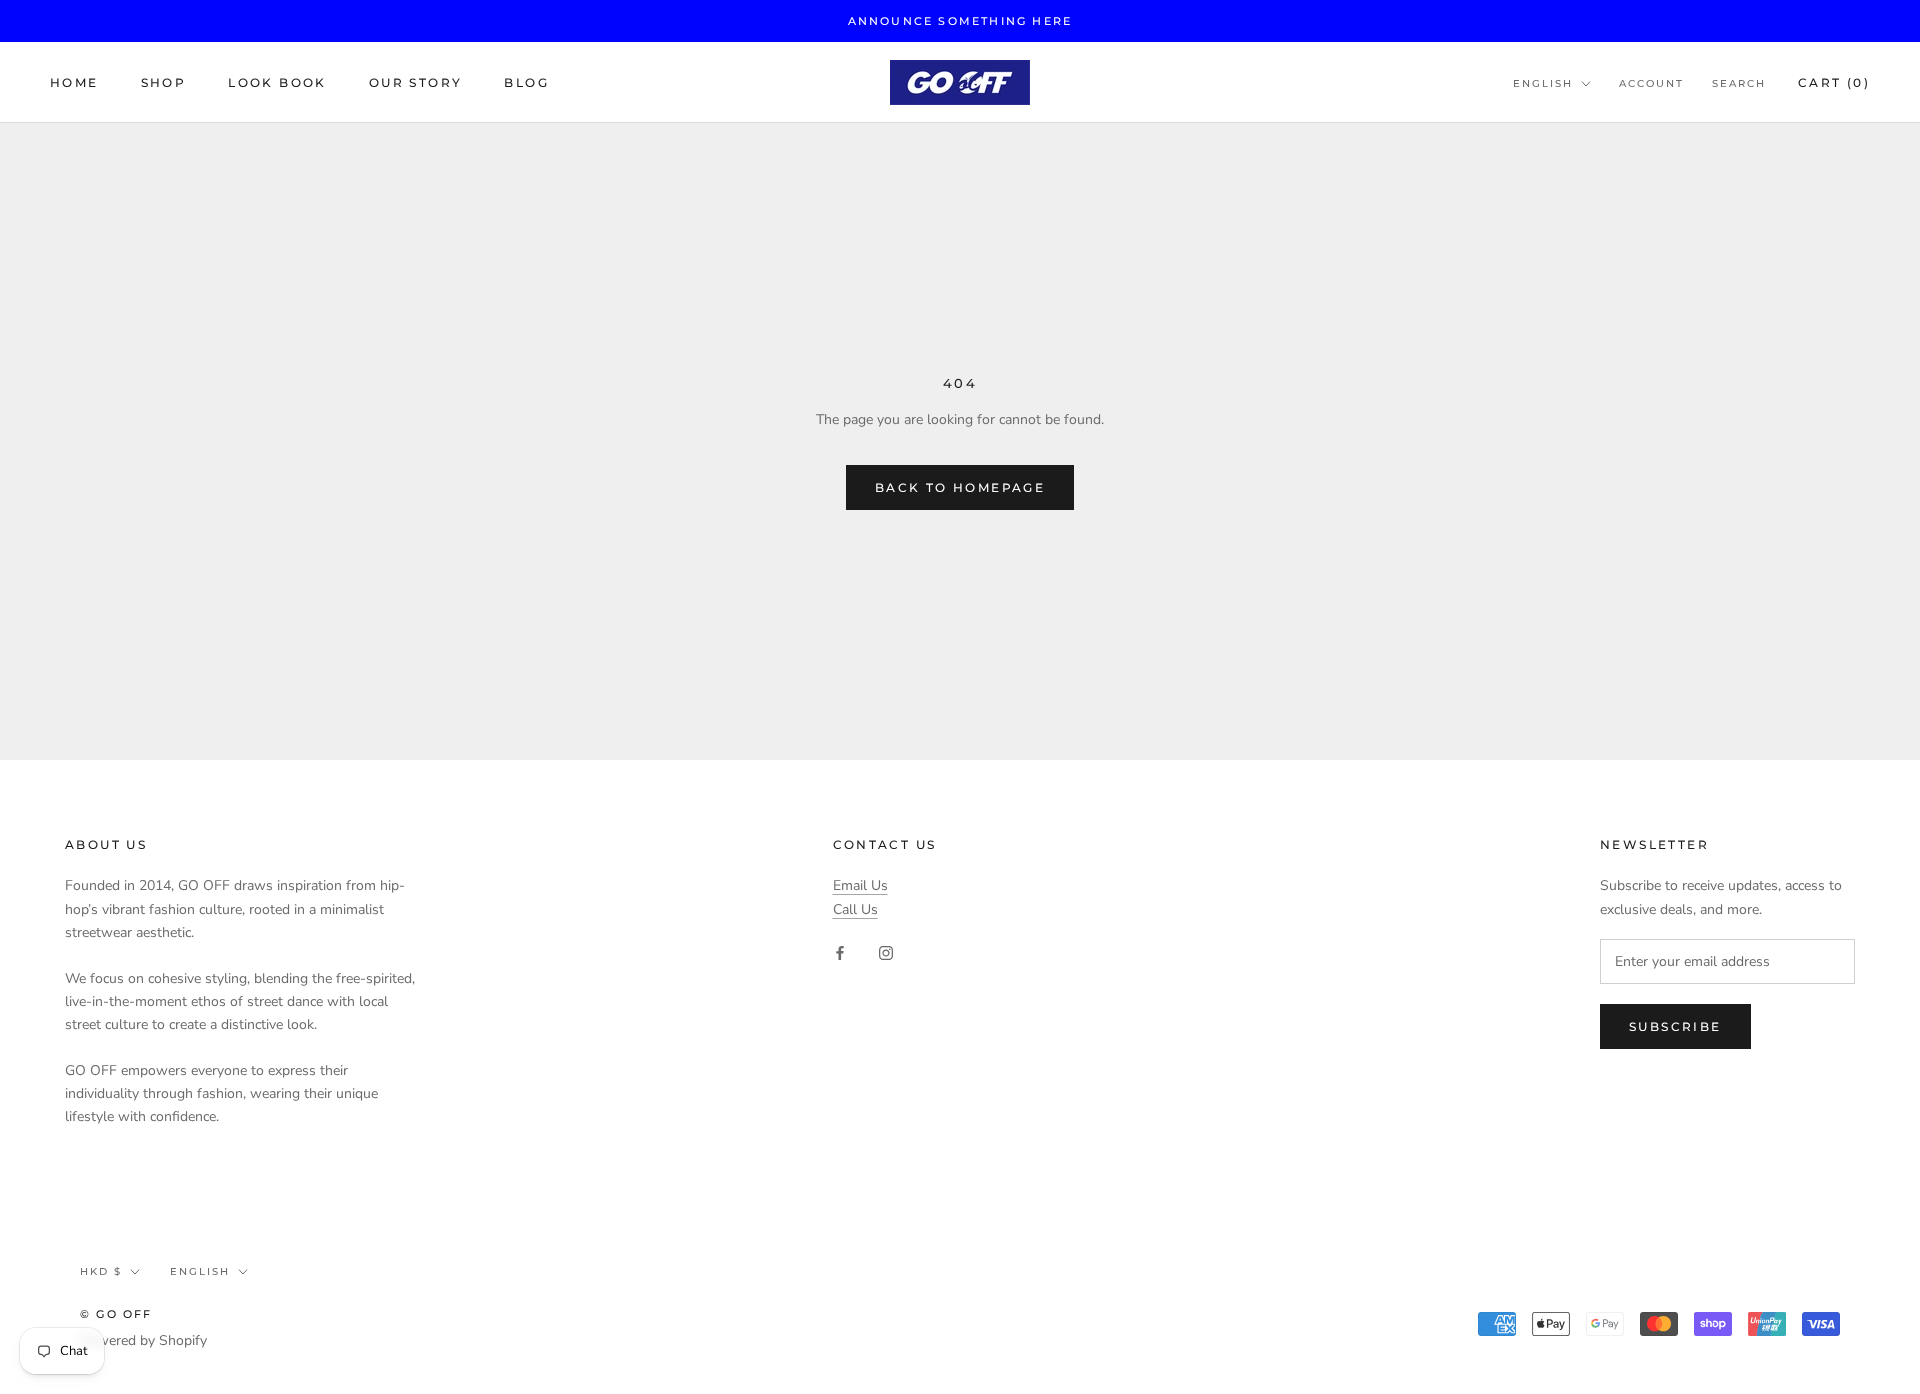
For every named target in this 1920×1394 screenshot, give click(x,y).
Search (1739, 83)
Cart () (1834, 82)
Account (1651, 83)
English (1543, 83)
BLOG (526, 82)
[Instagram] (886, 952)
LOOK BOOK (277, 82)
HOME (74, 82)
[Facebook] (840, 952)
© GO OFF (116, 1314)
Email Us (860, 885)
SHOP (164, 82)
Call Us (855, 909)
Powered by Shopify (143, 1340)
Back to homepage (960, 487)
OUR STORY (416, 82)
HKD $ (101, 1271)
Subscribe (1675, 1026)
